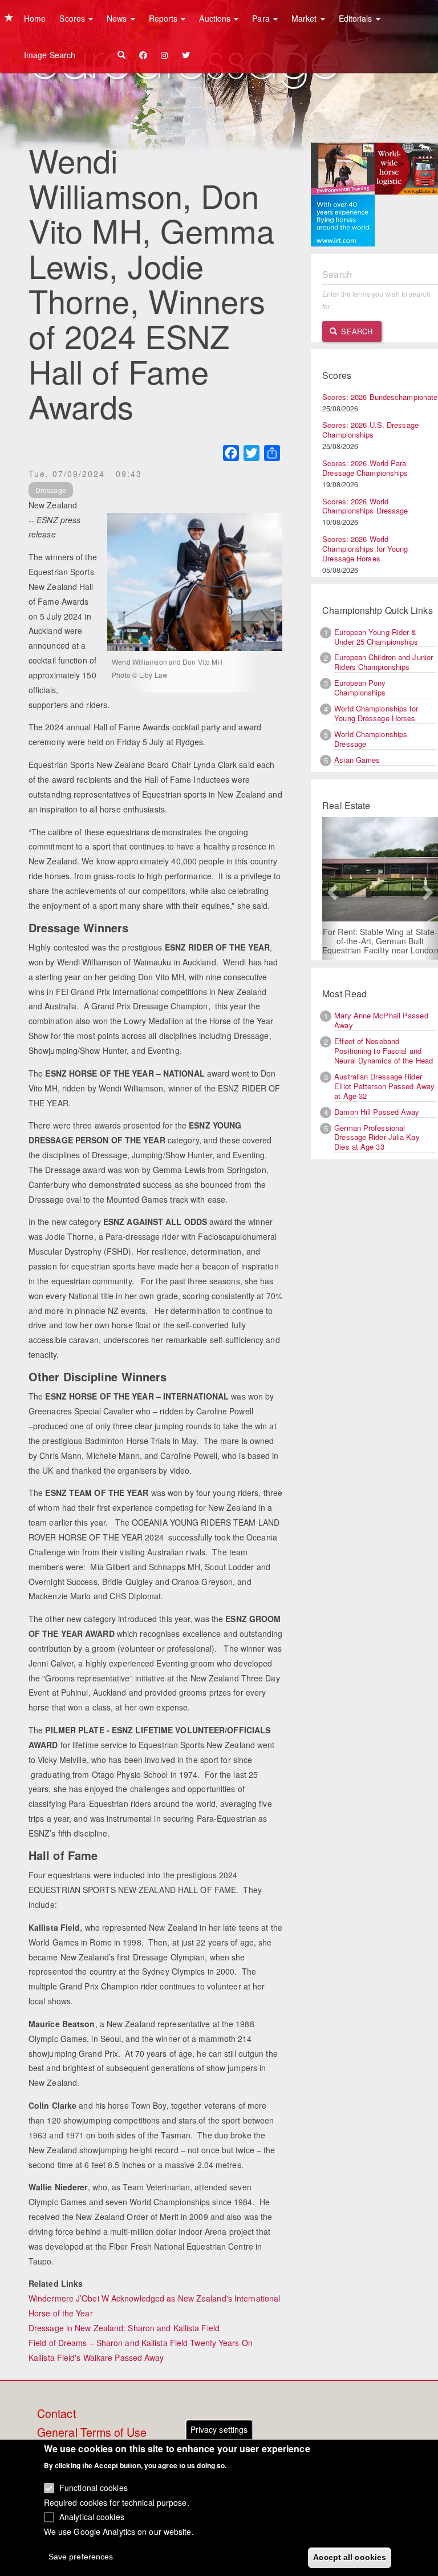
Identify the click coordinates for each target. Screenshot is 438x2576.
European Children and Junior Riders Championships (384, 662)
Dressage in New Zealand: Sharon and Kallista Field (124, 2328)
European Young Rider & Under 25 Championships (376, 637)
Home (35, 18)
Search (356, 331)
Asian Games (357, 760)
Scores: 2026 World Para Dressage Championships (365, 468)
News (118, 18)
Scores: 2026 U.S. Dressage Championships (370, 430)
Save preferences (81, 2557)
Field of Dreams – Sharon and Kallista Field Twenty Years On (141, 2343)
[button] (331, 889)
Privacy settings (219, 2429)
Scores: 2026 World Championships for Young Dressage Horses (365, 549)
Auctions (216, 18)
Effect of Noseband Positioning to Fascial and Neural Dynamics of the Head (384, 1051)
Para (262, 18)
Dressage (51, 490)
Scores (73, 18)
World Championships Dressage (371, 739)
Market (305, 18)
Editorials (357, 18)
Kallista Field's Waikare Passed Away (96, 2357)
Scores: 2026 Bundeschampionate (380, 397)
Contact (56, 2414)
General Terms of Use (92, 2433)
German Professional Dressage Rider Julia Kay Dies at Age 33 (377, 1137)
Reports (165, 18)
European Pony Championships (360, 688)
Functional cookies (94, 2488)
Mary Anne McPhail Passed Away (381, 1020)
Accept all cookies (350, 2557)
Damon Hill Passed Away (377, 1112)
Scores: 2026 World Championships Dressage (365, 506)
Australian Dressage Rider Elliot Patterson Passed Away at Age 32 (384, 1086)
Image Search (50, 55)
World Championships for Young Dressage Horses (376, 713)
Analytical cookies (92, 2517)
